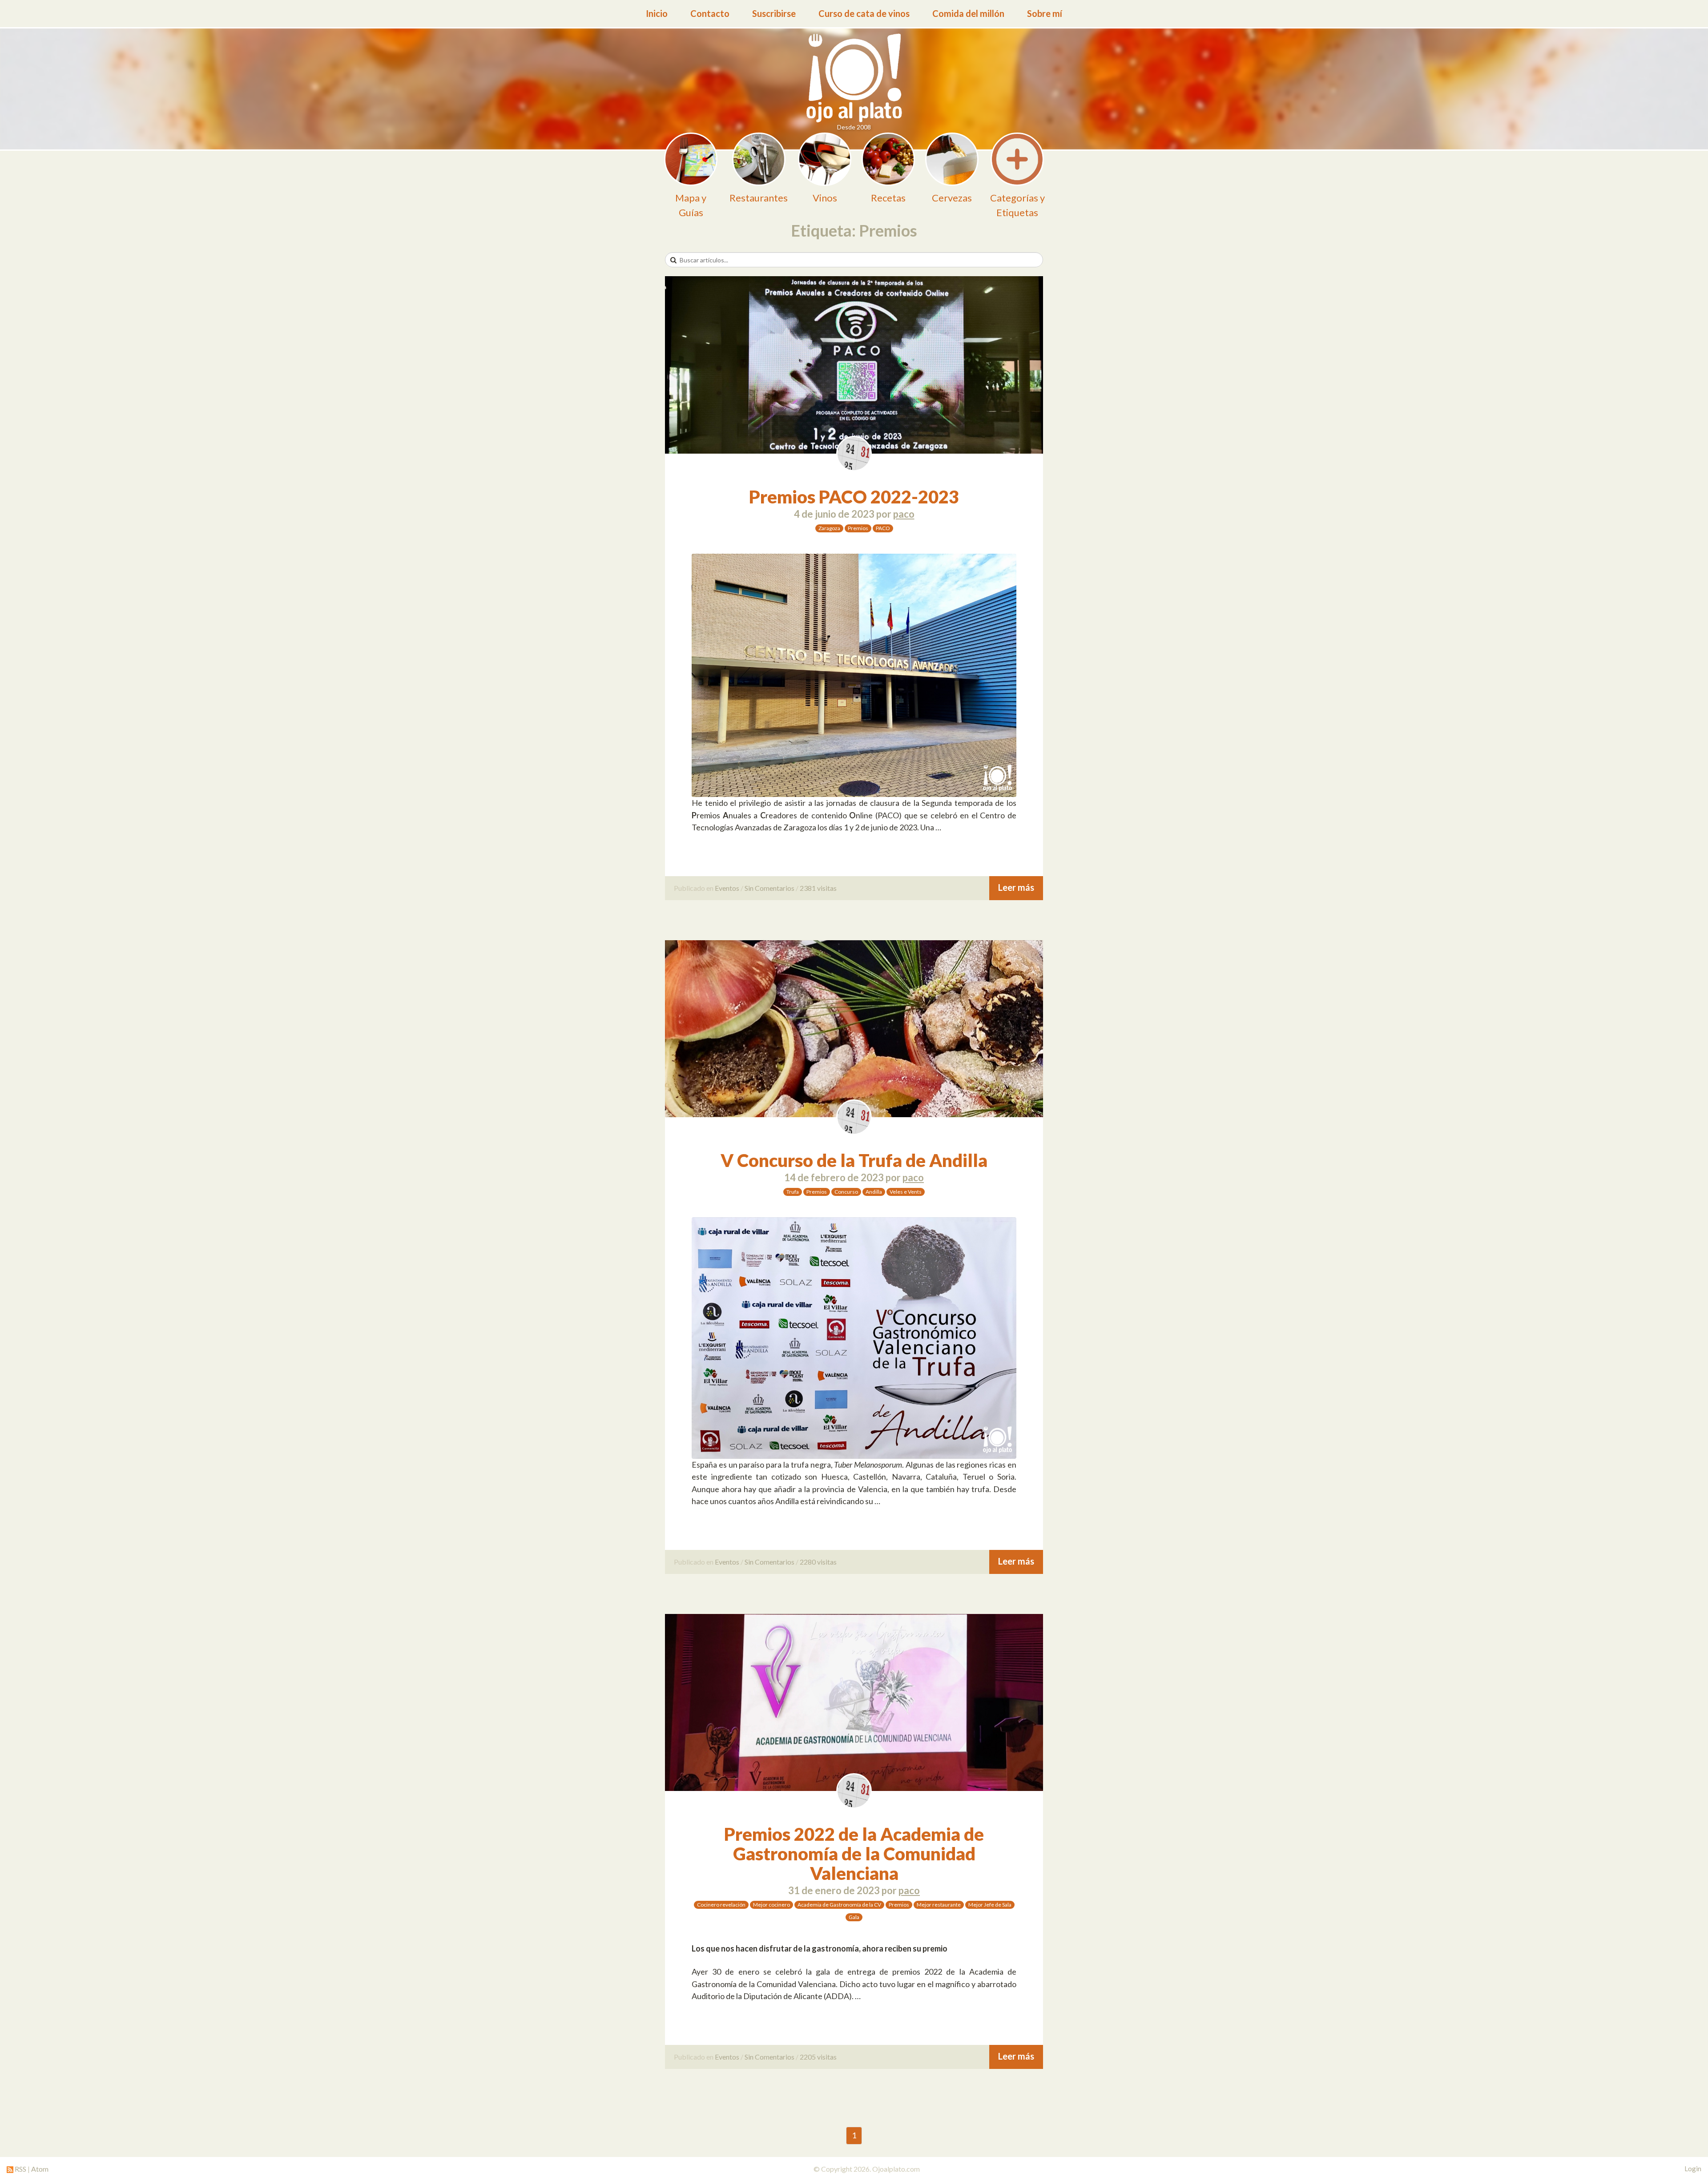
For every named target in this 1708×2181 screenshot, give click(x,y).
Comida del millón (968, 13)
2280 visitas (818, 1562)
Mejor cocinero (771, 1905)
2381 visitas (818, 888)
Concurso (846, 1192)
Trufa (793, 1192)
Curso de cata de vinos (864, 13)
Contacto (710, 13)
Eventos (727, 888)
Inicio (657, 13)
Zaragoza (829, 528)
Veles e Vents (906, 1192)
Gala (854, 1917)
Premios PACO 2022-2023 (854, 497)
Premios (858, 528)
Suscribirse (774, 13)
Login (1693, 2169)
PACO (883, 528)
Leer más (1016, 887)
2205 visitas (818, 2057)
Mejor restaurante (939, 1905)
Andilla (874, 1192)
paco (904, 514)
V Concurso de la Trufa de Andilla (854, 1160)
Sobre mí (1045, 13)
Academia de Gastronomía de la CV (839, 1905)
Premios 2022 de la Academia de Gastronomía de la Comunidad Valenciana (854, 1854)
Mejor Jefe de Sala (990, 1905)
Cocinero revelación (721, 1905)
